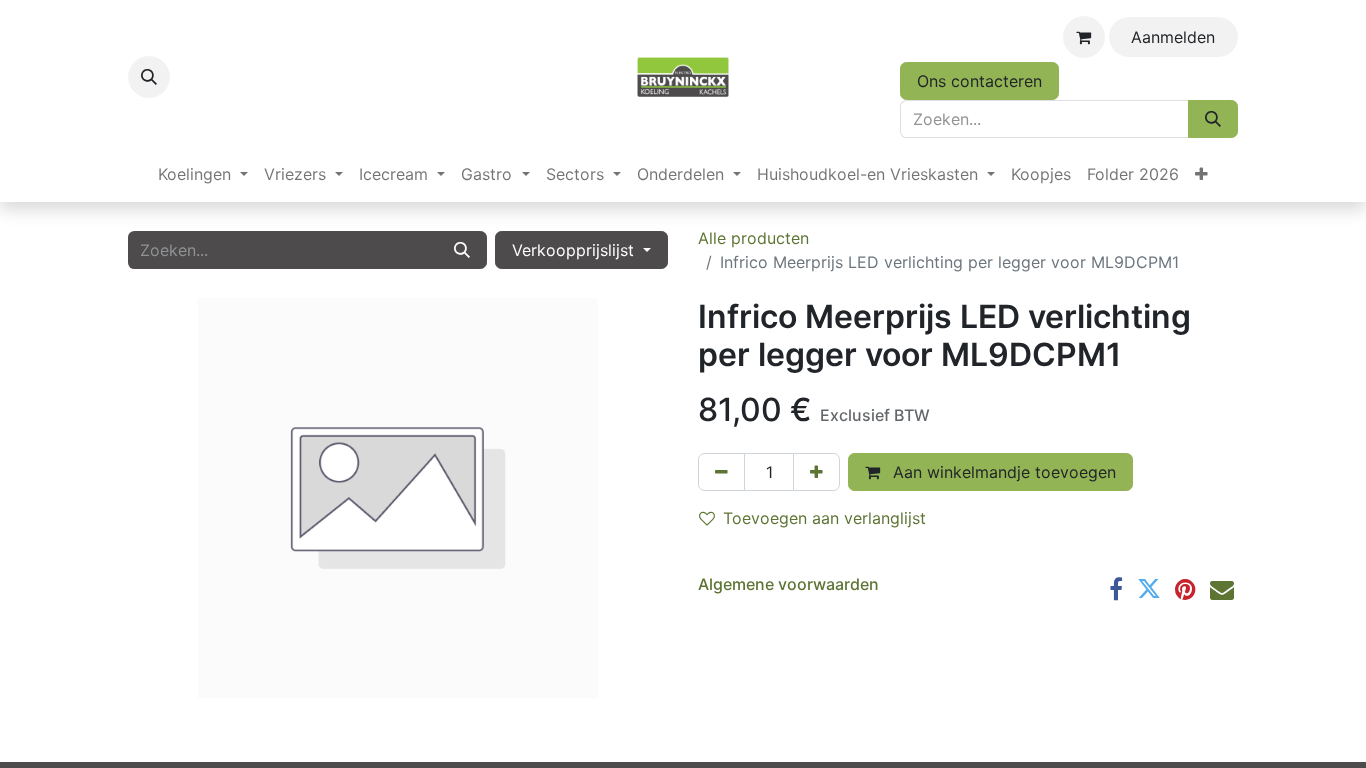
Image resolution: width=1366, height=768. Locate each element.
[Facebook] (1116, 589)
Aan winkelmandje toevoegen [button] (1002, 472)
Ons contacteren (979, 81)
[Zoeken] (1213, 119)
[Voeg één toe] (816, 472)
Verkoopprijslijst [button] (575, 250)
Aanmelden (1173, 37)
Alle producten (753, 238)
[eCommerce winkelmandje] (1084, 37)
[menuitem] (203, 174)
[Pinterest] (1185, 589)
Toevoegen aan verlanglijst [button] (824, 518)
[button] (149, 77)
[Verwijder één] (721, 472)
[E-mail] (1222, 589)
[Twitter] (1149, 589)
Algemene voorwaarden (788, 584)
